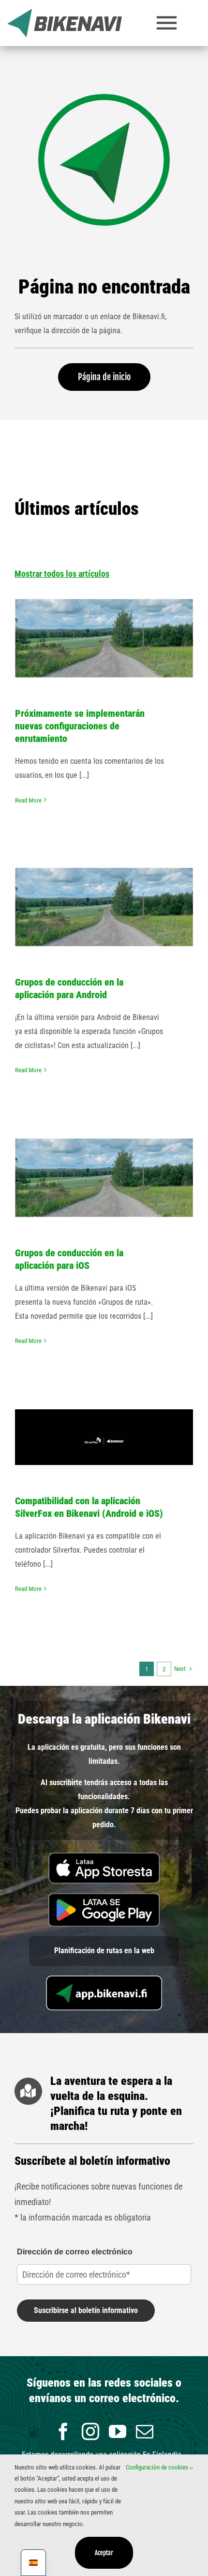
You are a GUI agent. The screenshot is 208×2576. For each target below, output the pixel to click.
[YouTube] (118, 2432)
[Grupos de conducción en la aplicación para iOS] (104, 1178)
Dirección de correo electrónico (75, 2252)
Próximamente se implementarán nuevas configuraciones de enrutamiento (80, 726)
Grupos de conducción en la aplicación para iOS (104, 1145)
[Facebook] (63, 2432)
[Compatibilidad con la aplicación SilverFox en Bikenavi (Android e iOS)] (104, 1437)
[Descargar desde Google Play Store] (104, 1897)
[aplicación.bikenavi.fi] (104, 1979)
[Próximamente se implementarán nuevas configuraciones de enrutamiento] (104, 638)
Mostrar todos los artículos (62, 574)
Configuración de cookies (158, 2467)
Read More (28, 800)
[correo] (145, 2432)
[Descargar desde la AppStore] (104, 1856)
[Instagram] (90, 2432)
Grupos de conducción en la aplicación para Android (104, 874)
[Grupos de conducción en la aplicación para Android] (104, 907)
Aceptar (104, 2553)
